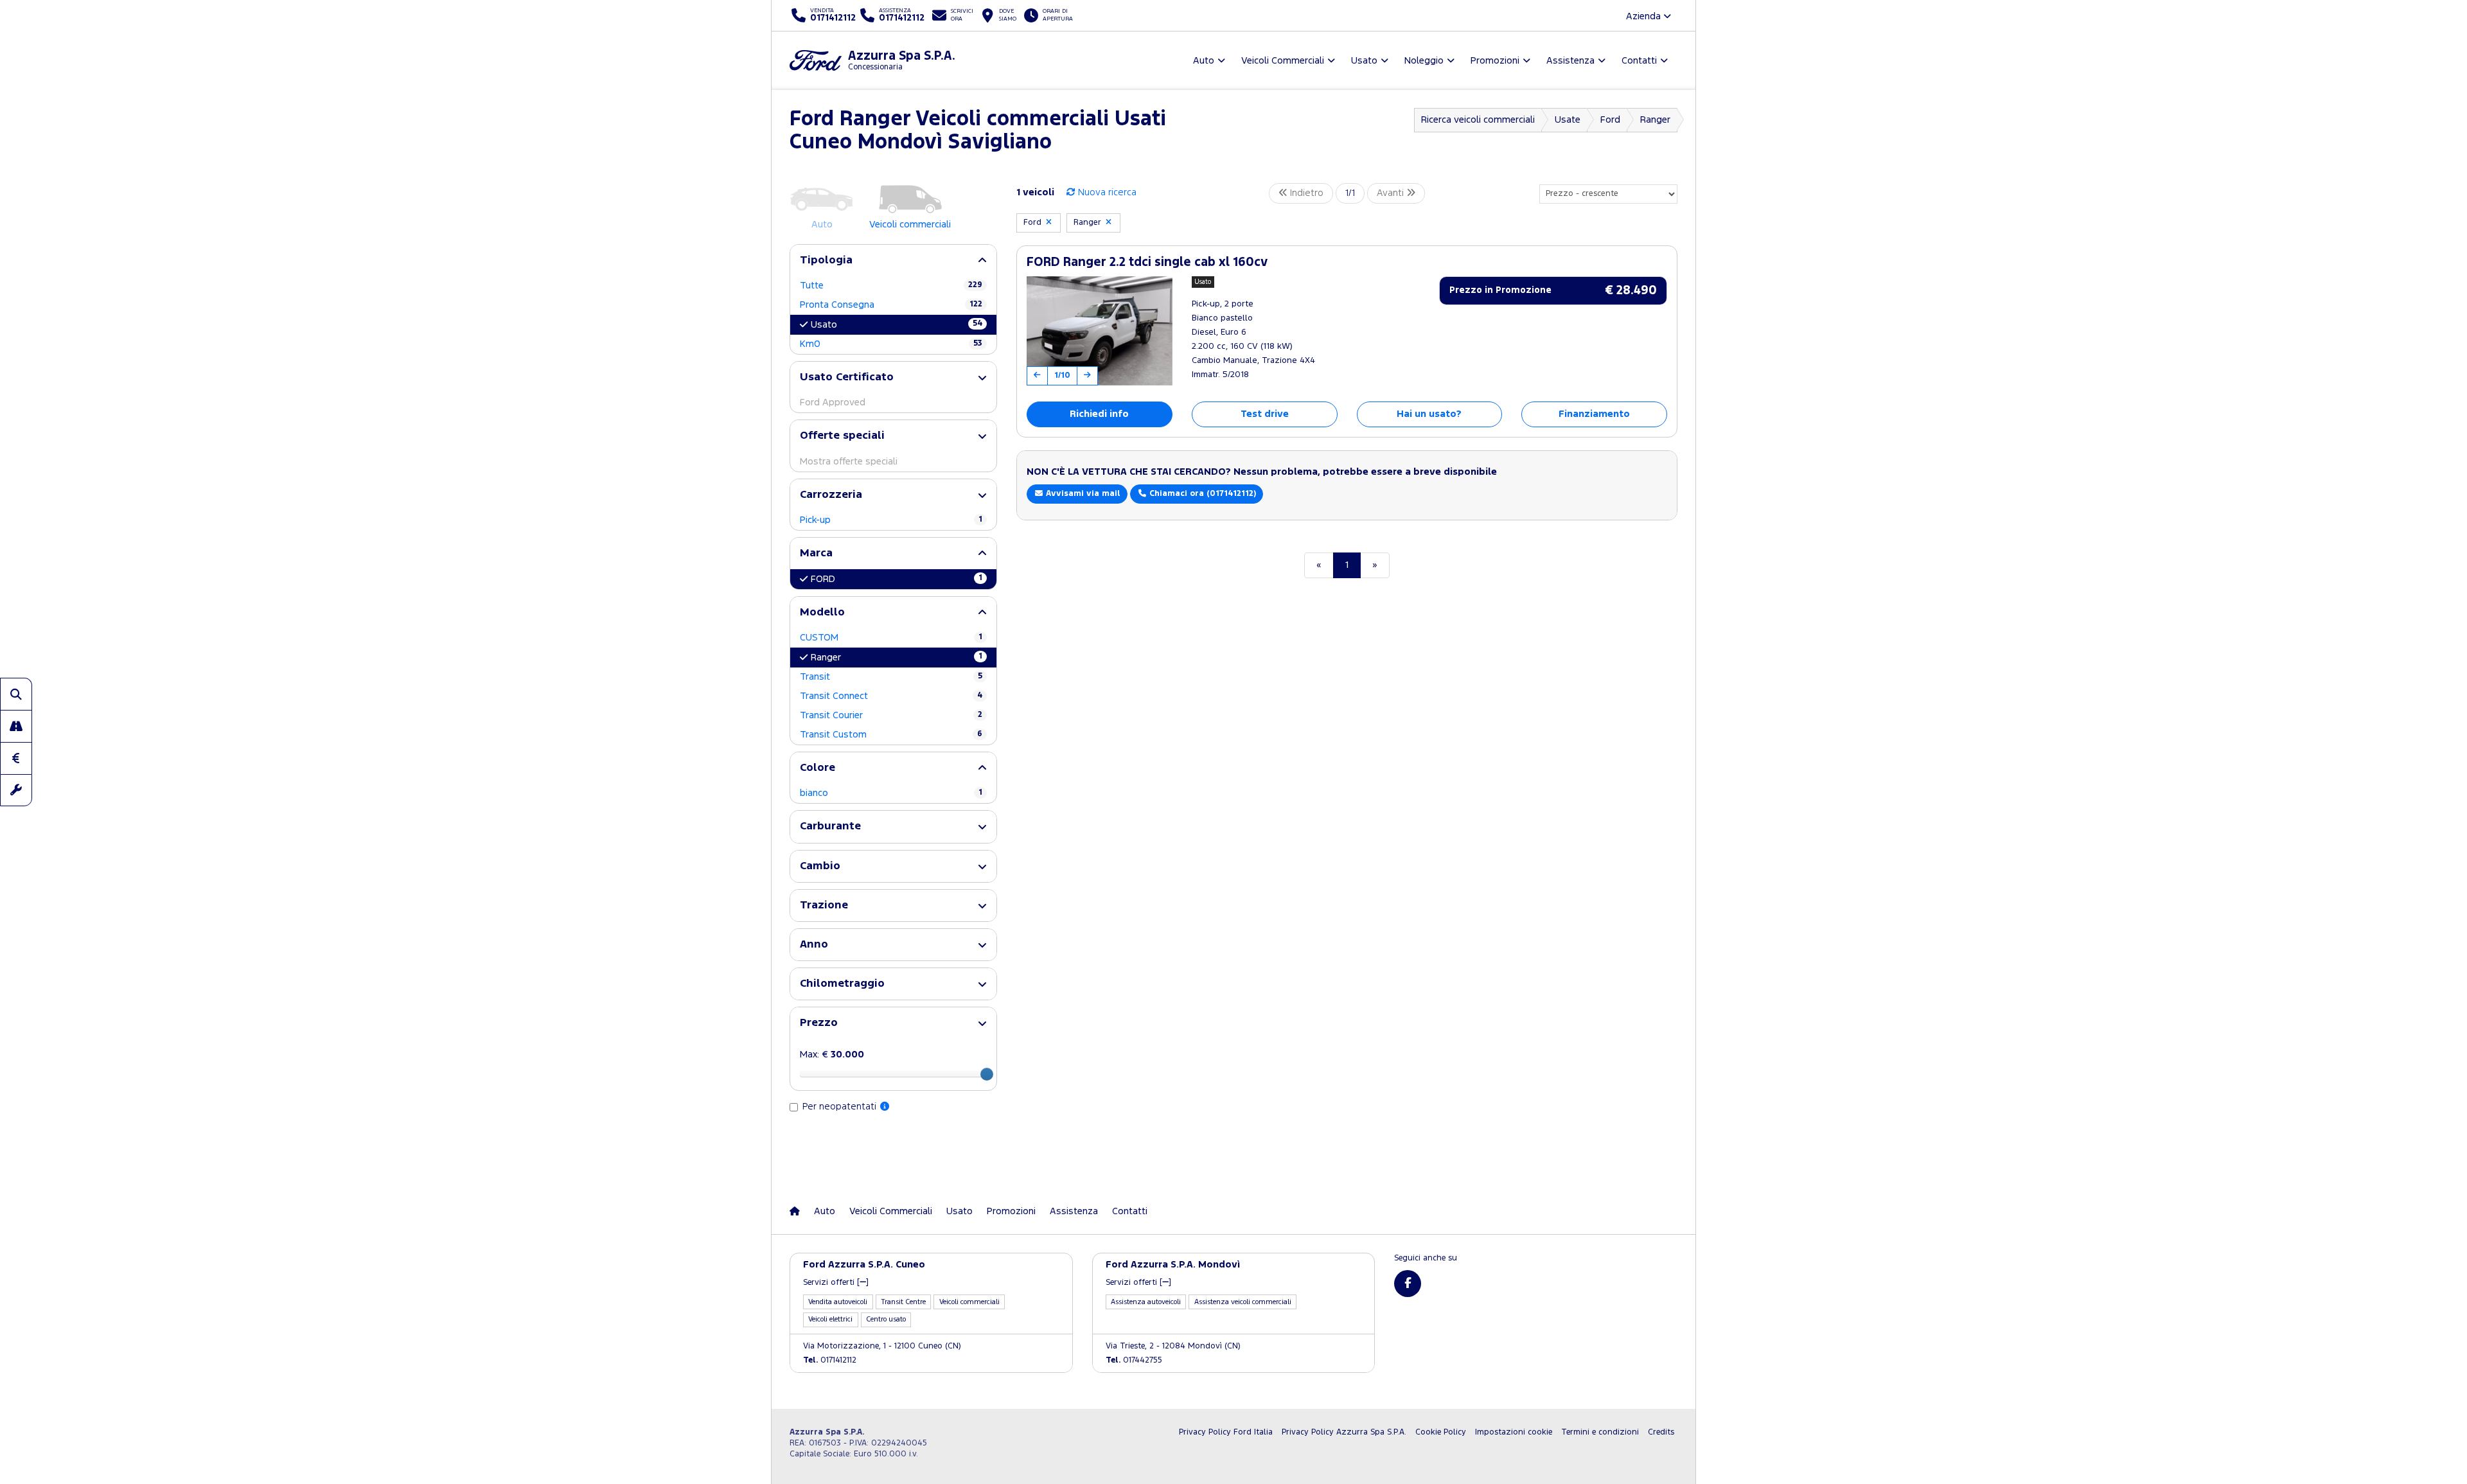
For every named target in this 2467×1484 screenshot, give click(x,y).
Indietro (1305, 193)
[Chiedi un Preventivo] (16, 758)
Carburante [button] (830, 826)
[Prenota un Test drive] (16, 726)
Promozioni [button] (1495, 61)
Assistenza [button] (1570, 61)
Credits (1661, 1432)
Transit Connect (891, 696)
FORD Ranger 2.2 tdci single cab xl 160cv (1147, 262)
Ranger (1655, 120)
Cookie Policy (1441, 1432)
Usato (897, 324)
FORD (897, 579)
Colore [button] (818, 768)
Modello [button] (822, 613)
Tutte (891, 286)
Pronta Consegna (891, 305)
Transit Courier (891, 715)
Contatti (1130, 1211)
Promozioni (1011, 1211)
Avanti (1392, 193)
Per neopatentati (841, 1107)
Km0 (891, 344)
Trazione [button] (824, 905)
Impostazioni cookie (1514, 1432)
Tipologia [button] (826, 261)
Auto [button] (1204, 61)
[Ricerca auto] (16, 694)
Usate (1568, 120)
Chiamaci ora (1201, 494)
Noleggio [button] (1424, 61)
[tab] (893, 261)
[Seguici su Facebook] (1408, 1284)
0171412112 (830, 1360)
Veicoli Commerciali (891, 1211)
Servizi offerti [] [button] (836, 1283)
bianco (891, 793)
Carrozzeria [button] (831, 495)
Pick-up (891, 520)
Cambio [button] (820, 866)
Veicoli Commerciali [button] (1283, 61)
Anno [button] (814, 945)
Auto (825, 1211)
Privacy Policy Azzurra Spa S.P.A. (1344, 1432)
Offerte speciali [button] (842, 436)
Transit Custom (891, 735)
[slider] (987, 1074)
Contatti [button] (1639, 61)
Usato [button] (1364, 61)
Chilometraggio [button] (842, 984)
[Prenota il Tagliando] (16, 790)
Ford (1610, 120)
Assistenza (1074, 1211)
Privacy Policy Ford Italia (1226, 1432)
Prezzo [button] (819, 1023)
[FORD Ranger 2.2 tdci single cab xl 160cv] (1100, 331)
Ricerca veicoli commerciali (1478, 120)
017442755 (1134, 1360)
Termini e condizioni (1600, 1432)
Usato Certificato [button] (847, 377)
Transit (891, 677)
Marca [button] (816, 553)
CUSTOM (891, 638)
